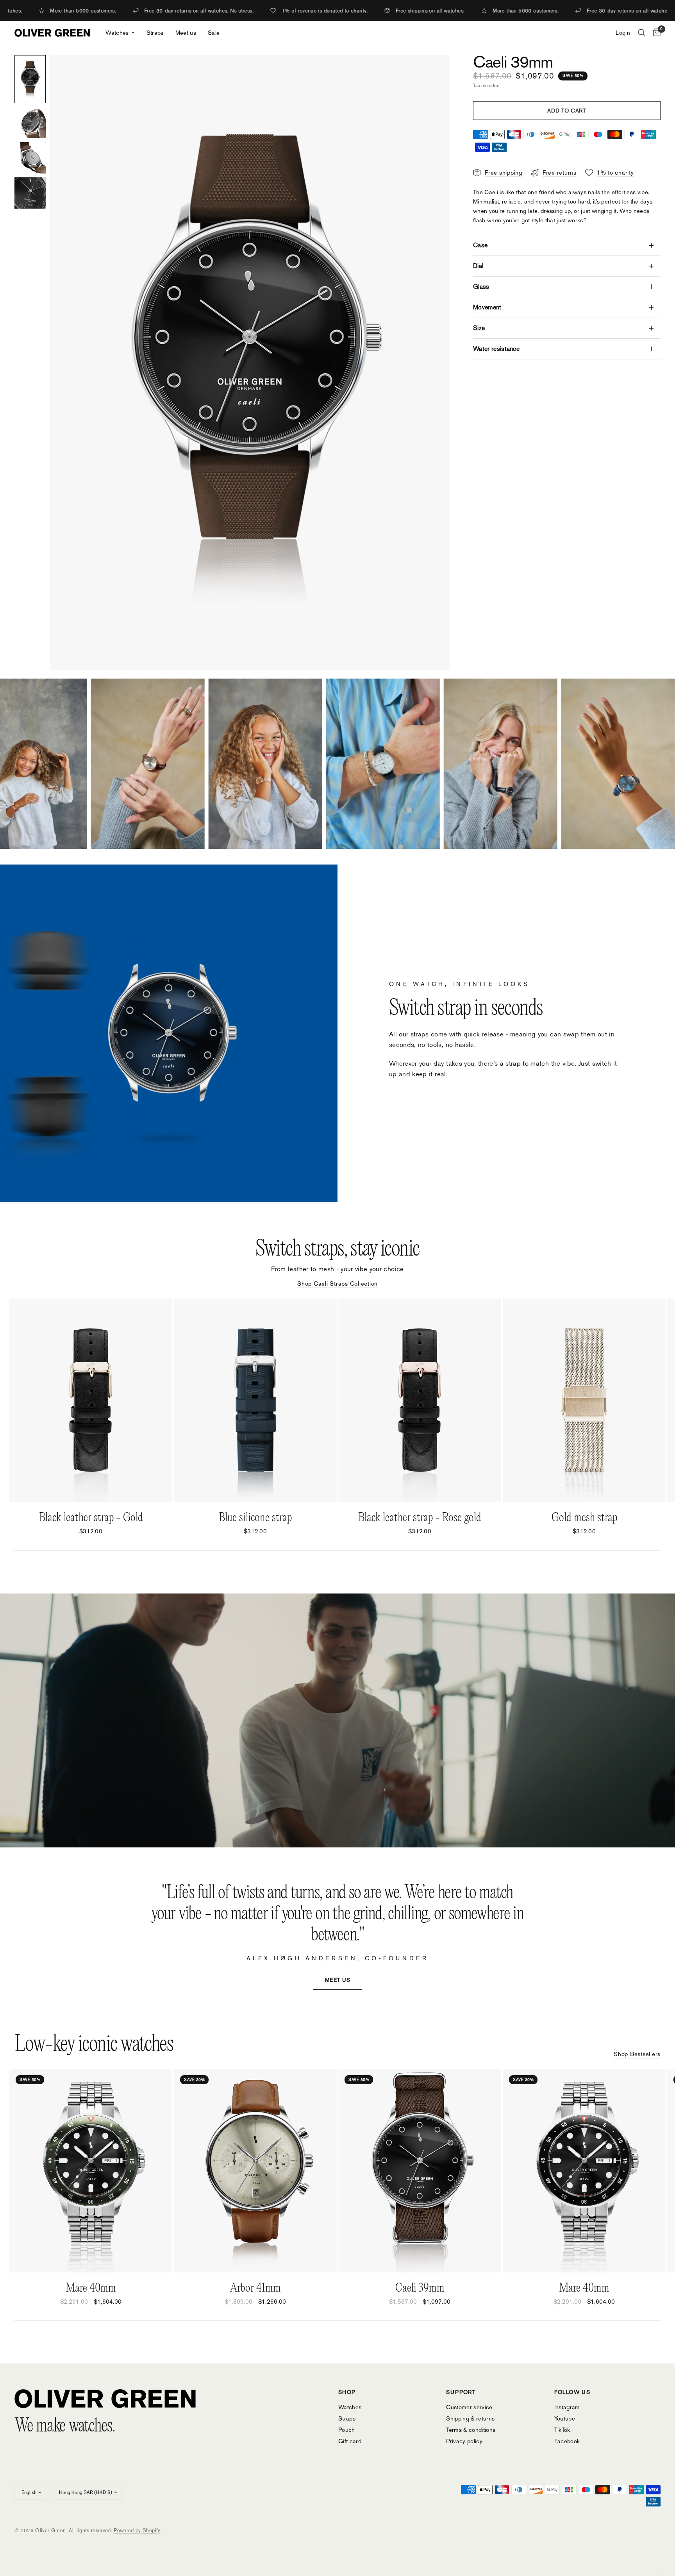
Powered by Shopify (137, 2530)
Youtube (565, 2418)
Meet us (186, 33)
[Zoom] (433, 71)
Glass (481, 287)
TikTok (562, 2430)
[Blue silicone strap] (255, 1400)
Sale (214, 33)
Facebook (567, 2441)
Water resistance (496, 349)
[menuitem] (120, 33)
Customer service (469, 2407)
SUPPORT (461, 2392)
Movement (487, 307)
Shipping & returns (470, 2418)
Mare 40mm (91, 2288)
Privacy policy (464, 2441)
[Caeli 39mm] (420, 2171)
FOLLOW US (572, 2392)
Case (480, 245)
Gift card (350, 2441)
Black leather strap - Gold (91, 1518)
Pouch (347, 2430)
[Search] (642, 33)
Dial (478, 266)
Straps (155, 33)
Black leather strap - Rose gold (420, 1518)
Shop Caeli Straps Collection (337, 1284)
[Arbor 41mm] (255, 2171)
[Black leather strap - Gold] (91, 1400)
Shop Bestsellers (637, 2054)
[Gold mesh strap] (584, 1400)
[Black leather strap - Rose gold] (420, 1400)
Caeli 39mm (420, 2288)
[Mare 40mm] (91, 2171)
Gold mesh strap (584, 1518)
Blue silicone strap (255, 1518)
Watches (117, 33)
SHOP (347, 2392)
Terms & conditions (471, 2430)
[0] (655, 33)
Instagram (567, 2407)
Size (479, 328)
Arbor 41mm (255, 2288)
